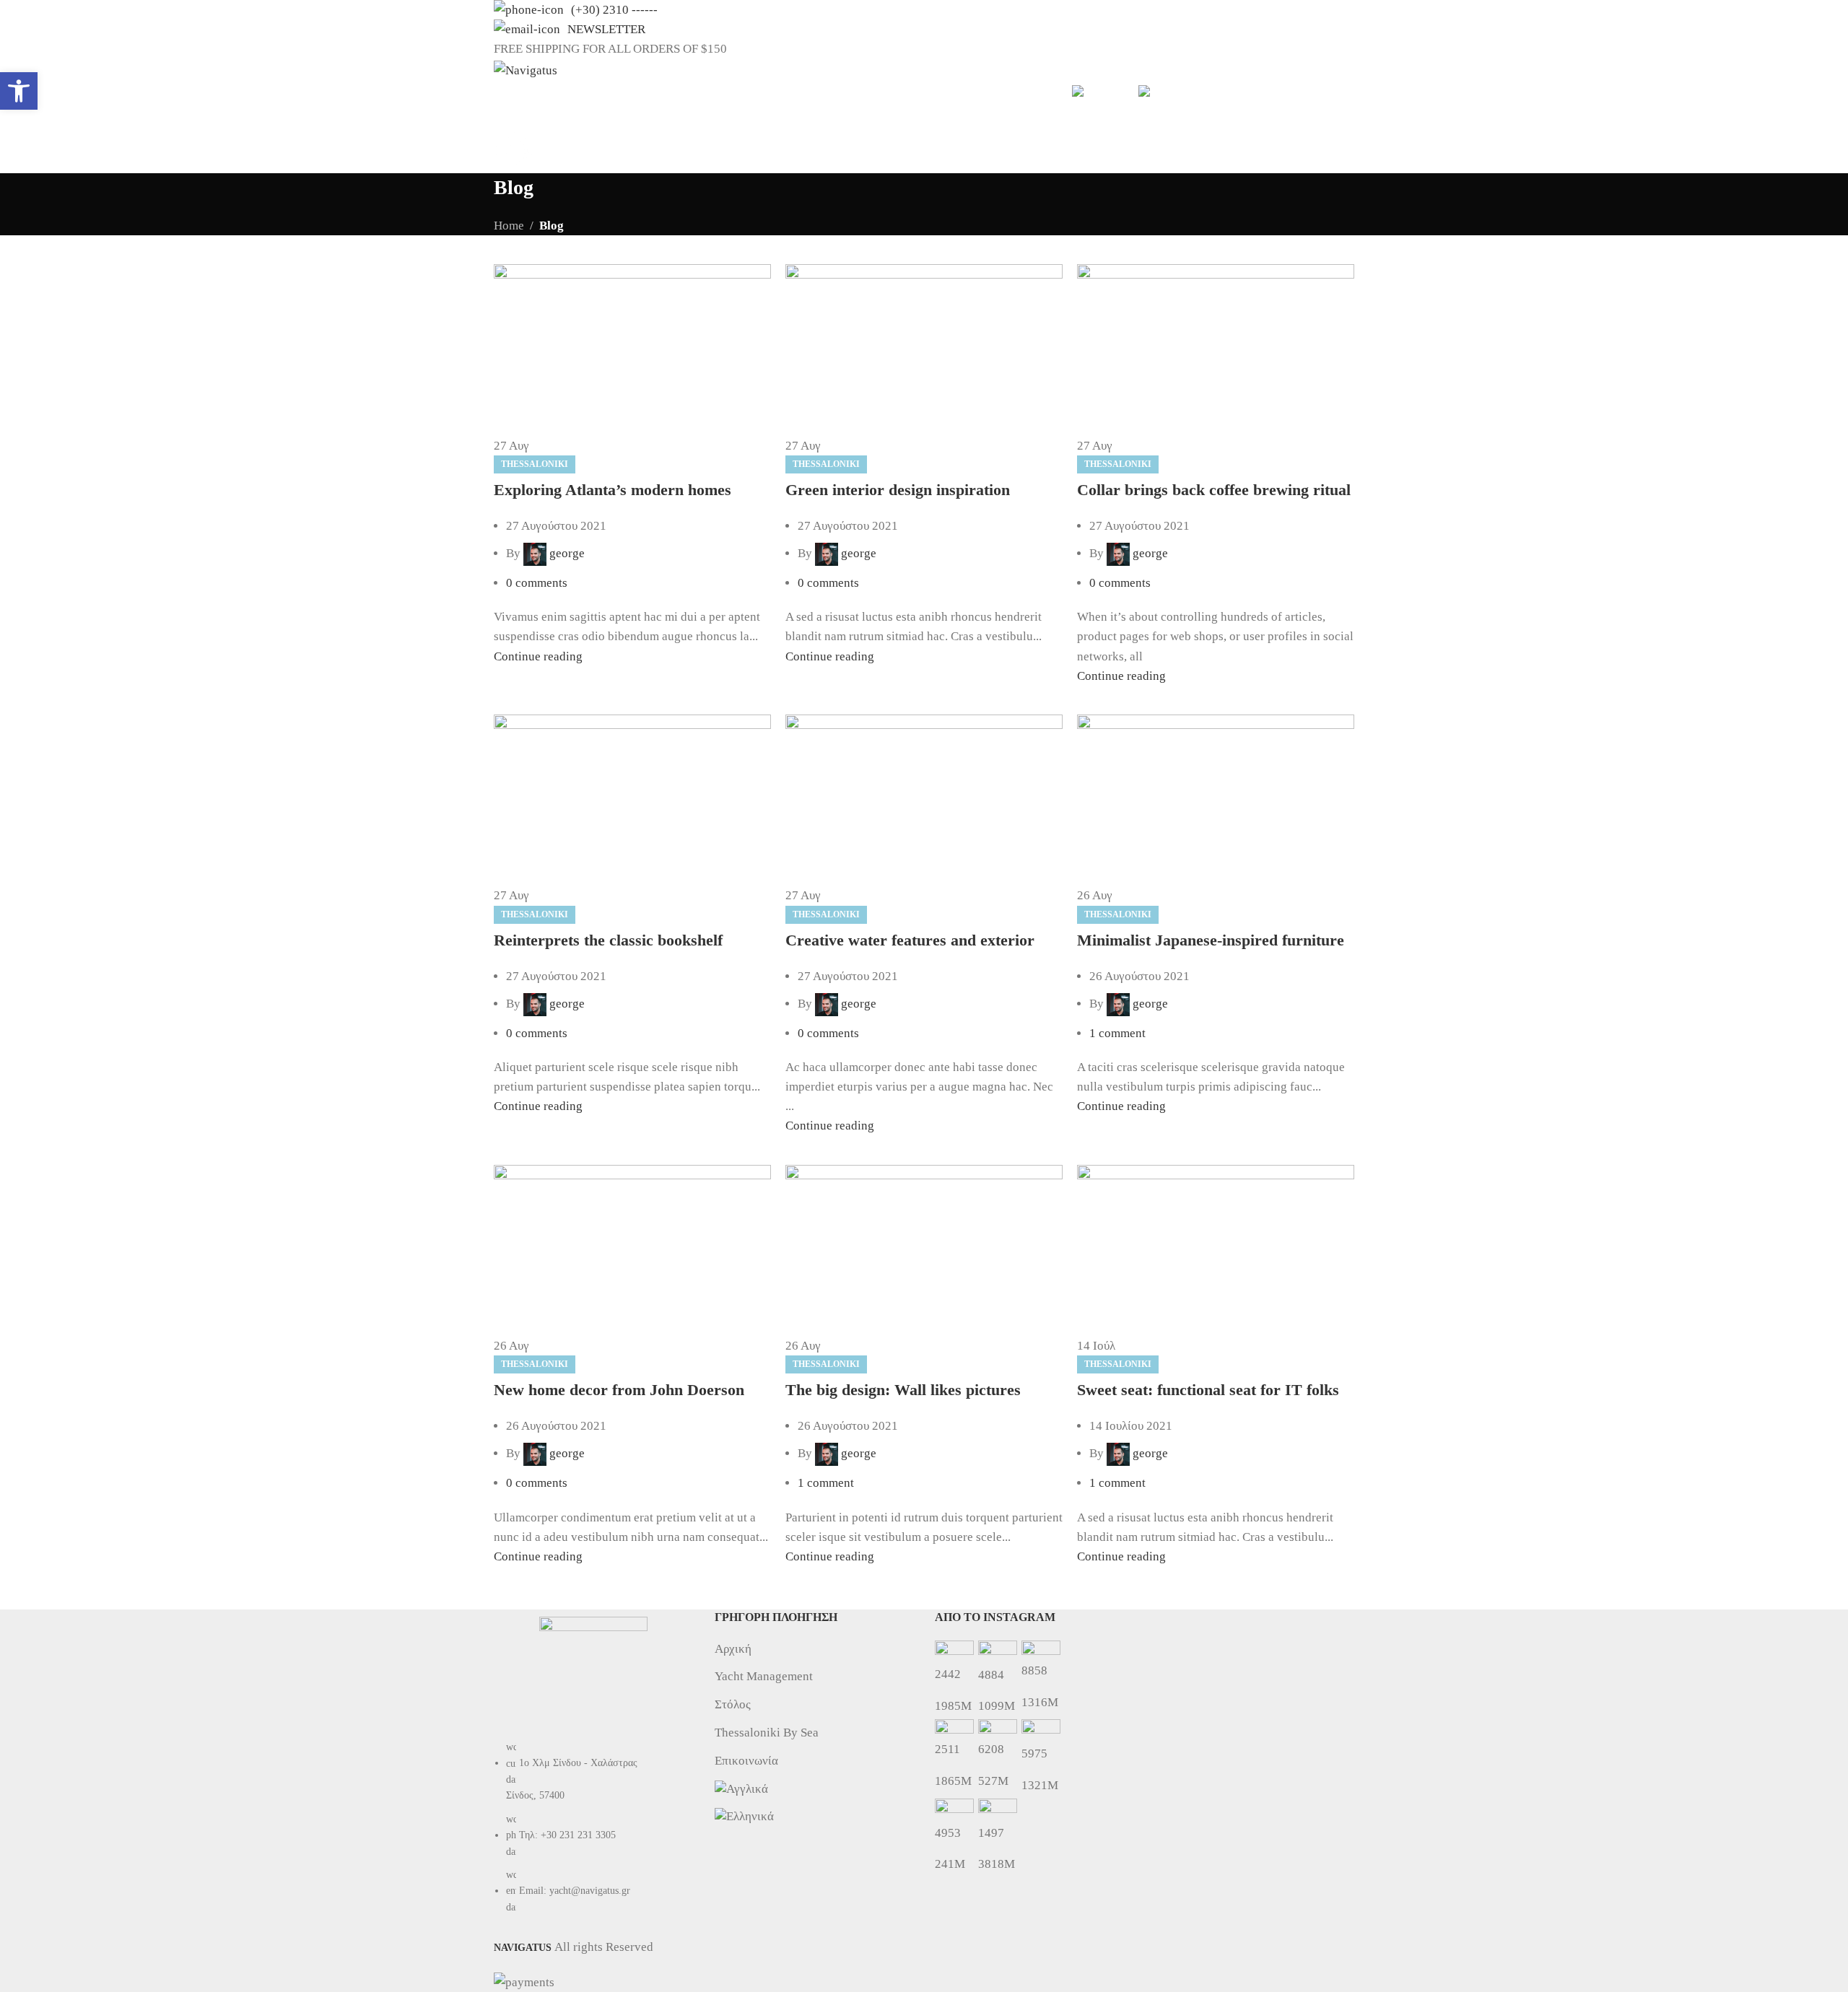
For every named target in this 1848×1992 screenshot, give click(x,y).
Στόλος (733, 1704)
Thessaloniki (535, 464)
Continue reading (538, 656)
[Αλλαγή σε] (1098, 91)
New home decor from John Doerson (619, 1390)
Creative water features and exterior (910, 940)
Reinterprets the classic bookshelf (608, 940)
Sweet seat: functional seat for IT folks (1208, 1390)
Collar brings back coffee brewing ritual (1214, 490)
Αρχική (733, 1649)
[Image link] (593, 1670)
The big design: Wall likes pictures (903, 1390)
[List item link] (593, 1835)
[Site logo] (526, 70)
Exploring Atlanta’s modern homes (613, 490)
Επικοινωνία (746, 1761)
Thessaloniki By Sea (767, 1733)
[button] (19, 91)
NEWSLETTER (606, 29)
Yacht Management (764, 1676)
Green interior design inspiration (898, 490)
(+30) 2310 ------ (614, 10)
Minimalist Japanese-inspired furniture (1211, 940)
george (567, 553)
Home (509, 226)
